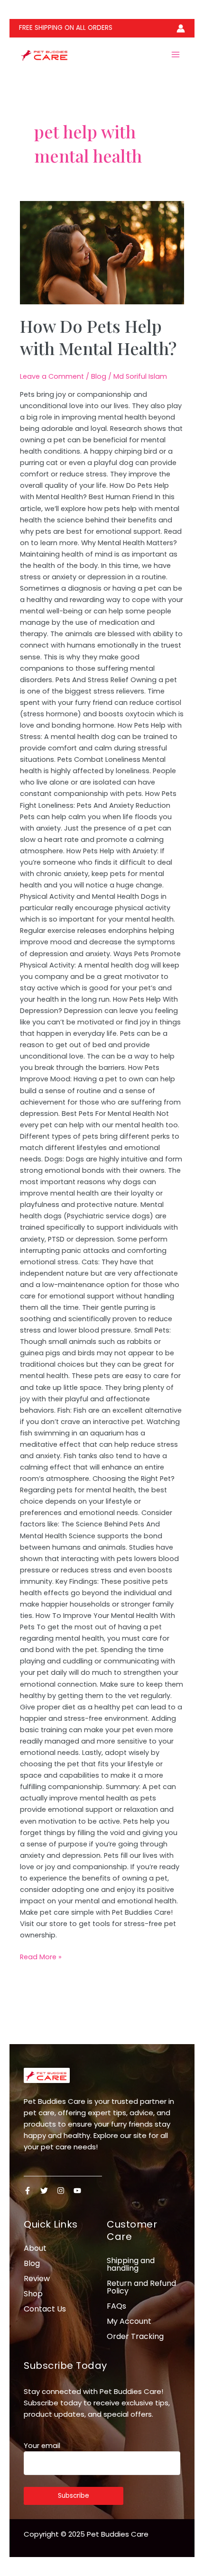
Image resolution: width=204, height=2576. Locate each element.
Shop (33, 2294)
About (35, 2248)
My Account (129, 2321)
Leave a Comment (52, 376)
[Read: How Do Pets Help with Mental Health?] (102, 253)
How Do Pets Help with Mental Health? (98, 337)
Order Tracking (135, 2336)
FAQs (116, 2306)
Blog (99, 376)
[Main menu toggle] (176, 55)
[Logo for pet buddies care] (47, 2075)
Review (37, 2279)
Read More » (41, 1956)
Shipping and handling (131, 2264)
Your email (42, 2446)
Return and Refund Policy (141, 2287)
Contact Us (45, 2309)
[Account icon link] (181, 28)
